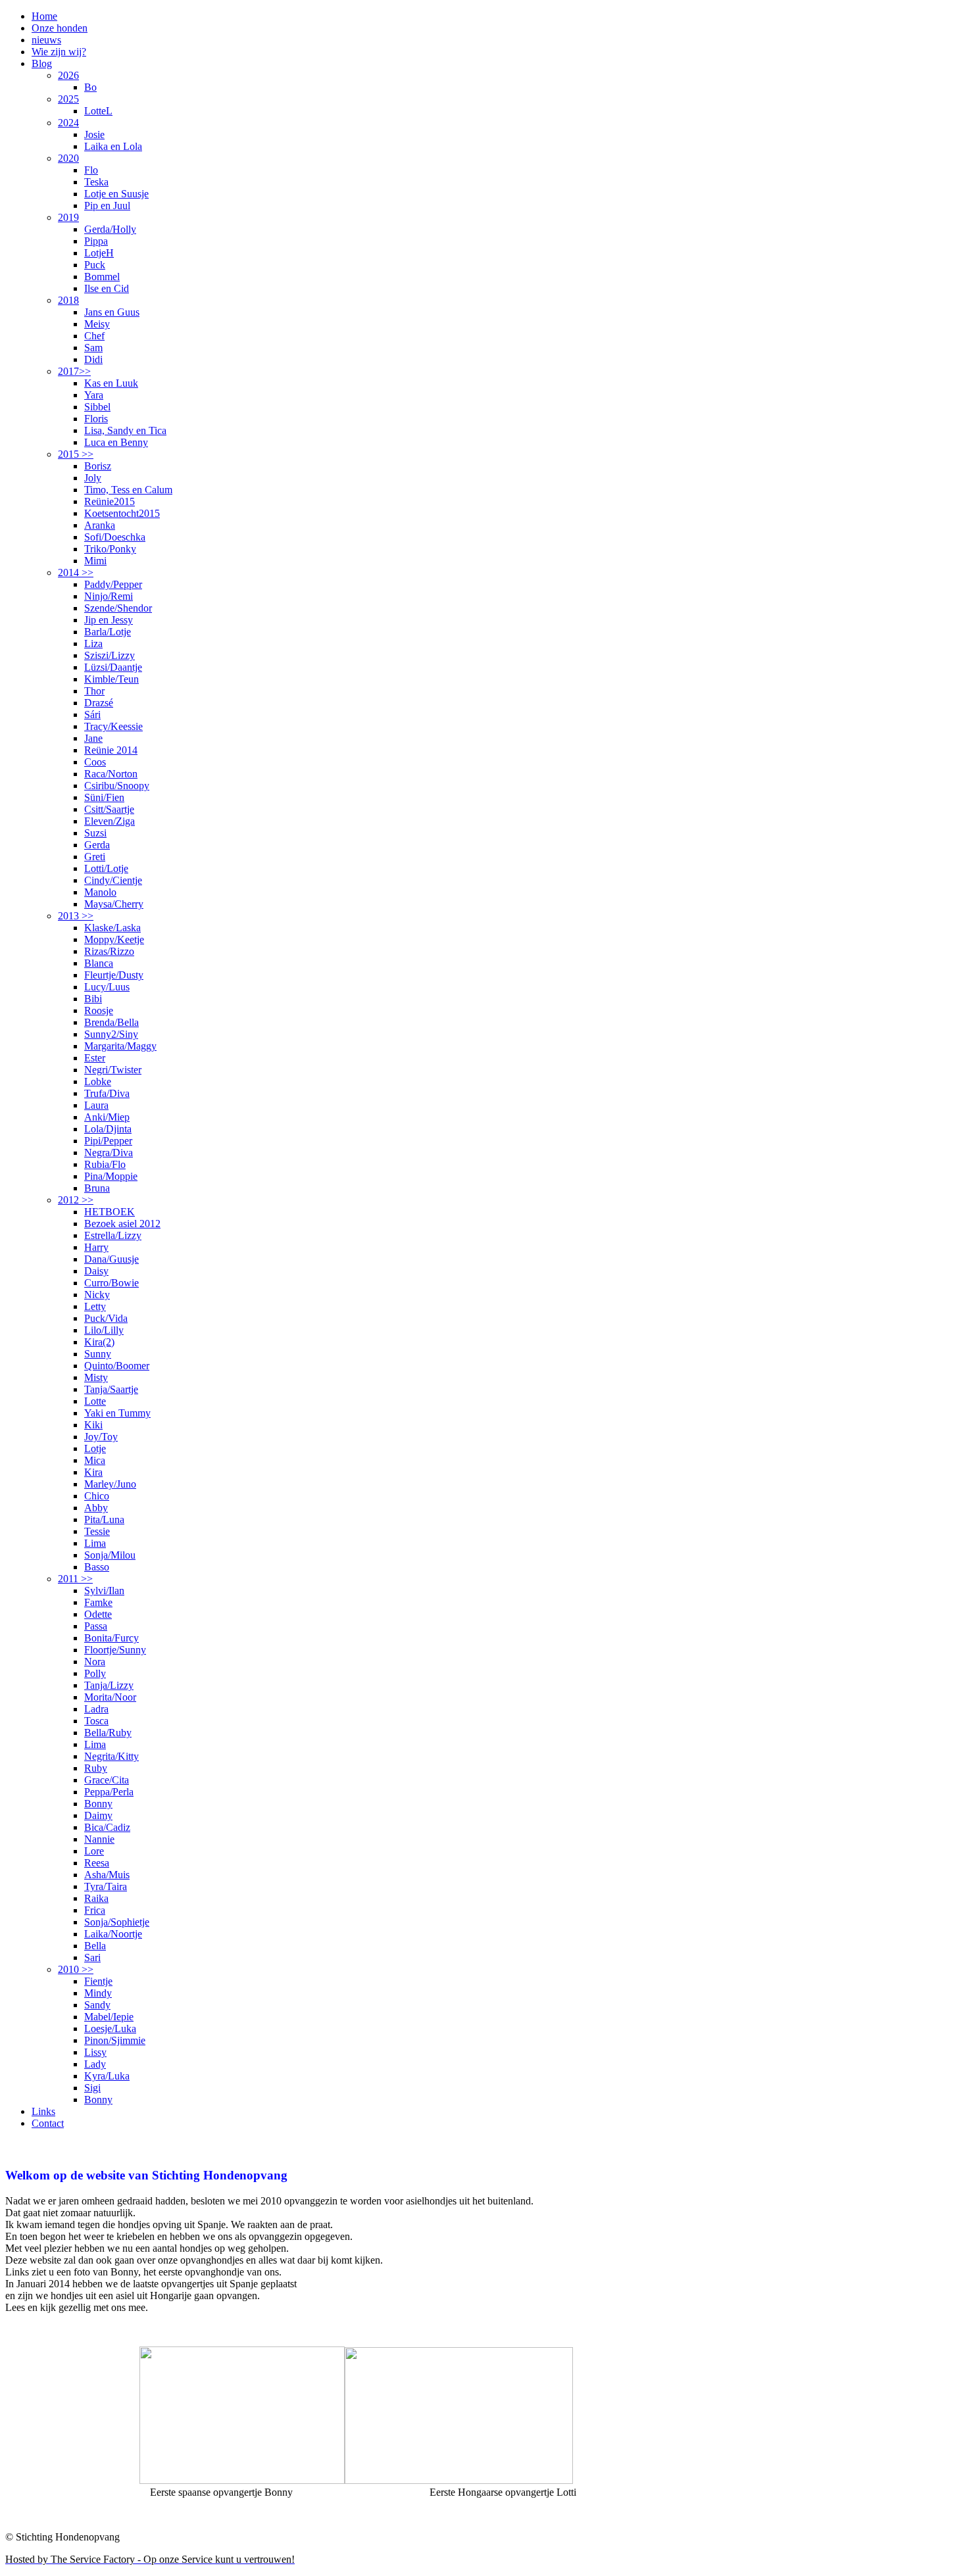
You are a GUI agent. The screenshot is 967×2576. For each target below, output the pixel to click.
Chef (94, 336)
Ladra (96, 1709)
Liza (93, 644)
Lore (94, 1851)
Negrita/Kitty (112, 1756)
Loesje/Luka (110, 2029)
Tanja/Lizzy (109, 1685)
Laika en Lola (113, 146)
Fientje (98, 1981)
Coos (95, 762)
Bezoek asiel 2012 (122, 1224)
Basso (97, 1567)
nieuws (46, 40)
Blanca (99, 963)
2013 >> (76, 916)
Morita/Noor (110, 1697)
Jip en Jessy (109, 620)
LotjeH (99, 253)
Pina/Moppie (111, 1176)
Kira (93, 1472)
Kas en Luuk (111, 383)
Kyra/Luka (107, 2076)
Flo (91, 170)
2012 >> (76, 1200)
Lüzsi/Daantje (113, 667)
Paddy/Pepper (113, 584)
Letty (95, 1306)
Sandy (97, 2005)
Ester (95, 1058)
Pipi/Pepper (108, 1141)
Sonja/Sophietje (117, 1922)
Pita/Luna (104, 1519)
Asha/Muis (107, 1875)
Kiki (93, 1425)
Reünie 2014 (111, 750)
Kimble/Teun (112, 679)
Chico (97, 1496)
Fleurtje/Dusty (114, 975)
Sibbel (97, 407)
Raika (96, 1898)
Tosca (96, 1721)
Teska (96, 182)
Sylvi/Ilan (104, 1591)
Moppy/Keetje (114, 939)
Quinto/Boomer (117, 1366)
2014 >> (76, 572)
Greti (95, 857)
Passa (96, 1626)
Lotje (95, 1448)
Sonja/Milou (110, 1555)
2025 (68, 99)
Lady (95, 2064)
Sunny (98, 1354)
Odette (98, 1614)
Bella (95, 1946)
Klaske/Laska (112, 928)
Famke (98, 1602)
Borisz (98, 466)
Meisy (97, 324)
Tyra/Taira (106, 1886)
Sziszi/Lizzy (110, 655)
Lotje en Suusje (116, 194)
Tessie (97, 1531)
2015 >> (76, 454)
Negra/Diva (109, 1153)
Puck (95, 265)
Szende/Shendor (118, 608)
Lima (95, 1543)
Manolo (100, 892)
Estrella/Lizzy (113, 1235)
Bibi (93, 999)
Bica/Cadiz (107, 1827)
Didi (93, 359)
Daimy (98, 1815)
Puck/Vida (106, 1318)
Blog (42, 63)
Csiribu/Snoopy (117, 786)
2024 (68, 123)
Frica (95, 1910)
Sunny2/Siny (111, 1034)
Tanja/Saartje (111, 1389)
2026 (68, 75)
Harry (96, 1247)
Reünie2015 (110, 501)
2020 (68, 158)
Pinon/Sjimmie (115, 2040)
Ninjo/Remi (109, 596)
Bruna (97, 1188)
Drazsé (99, 703)
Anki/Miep (107, 1117)
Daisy (96, 1271)
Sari (92, 1957)
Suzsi (95, 833)
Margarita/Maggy (120, 1046)
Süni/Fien (104, 797)
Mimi (95, 561)
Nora (95, 1662)
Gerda (97, 845)
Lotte (95, 1401)
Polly (95, 1673)
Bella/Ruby (108, 1733)
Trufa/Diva (107, 1093)
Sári (92, 715)
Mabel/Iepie (109, 2017)
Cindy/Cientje (113, 880)
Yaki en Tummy (117, 1413)
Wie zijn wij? (59, 52)
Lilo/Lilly (104, 1330)
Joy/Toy (101, 1437)
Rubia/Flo (105, 1164)
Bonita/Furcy (112, 1638)
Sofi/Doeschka (115, 537)
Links (43, 2111)
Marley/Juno (110, 1484)
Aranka (100, 525)
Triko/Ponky (110, 549)
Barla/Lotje (108, 632)
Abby (96, 1508)
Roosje (99, 1010)
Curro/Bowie (112, 1283)
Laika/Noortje (113, 1934)
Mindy (98, 1993)
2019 (68, 217)
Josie (94, 134)
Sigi (92, 2088)
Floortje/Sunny (115, 1650)
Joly (93, 478)
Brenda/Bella (112, 1022)
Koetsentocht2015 (122, 513)
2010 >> (76, 1969)
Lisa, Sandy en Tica (125, 430)
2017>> (74, 371)
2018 (68, 300)
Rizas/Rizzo (109, 951)
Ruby (96, 1768)
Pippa (96, 241)
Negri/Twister (113, 1070)
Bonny (98, 1804)
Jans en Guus (112, 312)
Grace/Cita (107, 1780)
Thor (94, 691)
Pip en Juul (107, 206)
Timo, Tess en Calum (128, 490)
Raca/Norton (111, 774)
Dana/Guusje (112, 1259)
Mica (95, 1460)
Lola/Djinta (108, 1129)
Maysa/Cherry (114, 904)
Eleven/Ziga (110, 821)
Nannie (99, 1839)
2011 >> (75, 1579)
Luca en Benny (116, 442)
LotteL (98, 111)
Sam (93, 348)
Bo (90, 87)
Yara (94, 395)
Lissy (95, 2052)
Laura (96, 1105)
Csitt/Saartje (109, 809)
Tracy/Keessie (113, 726)
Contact (48, 2123)
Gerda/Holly (110, 229)
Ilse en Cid (107, 288)
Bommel (102, 277)
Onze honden (60, 28)
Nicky (97, 1295)
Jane (93, 738)
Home (44, 16)
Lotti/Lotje (106, 868)
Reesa (97, 1863)
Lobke (98, 1081)
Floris (96, 419)
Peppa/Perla (109, 1792)
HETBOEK (110, 1212)
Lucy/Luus (107, 987)
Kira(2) (99, 1342)
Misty (96, 1377)
